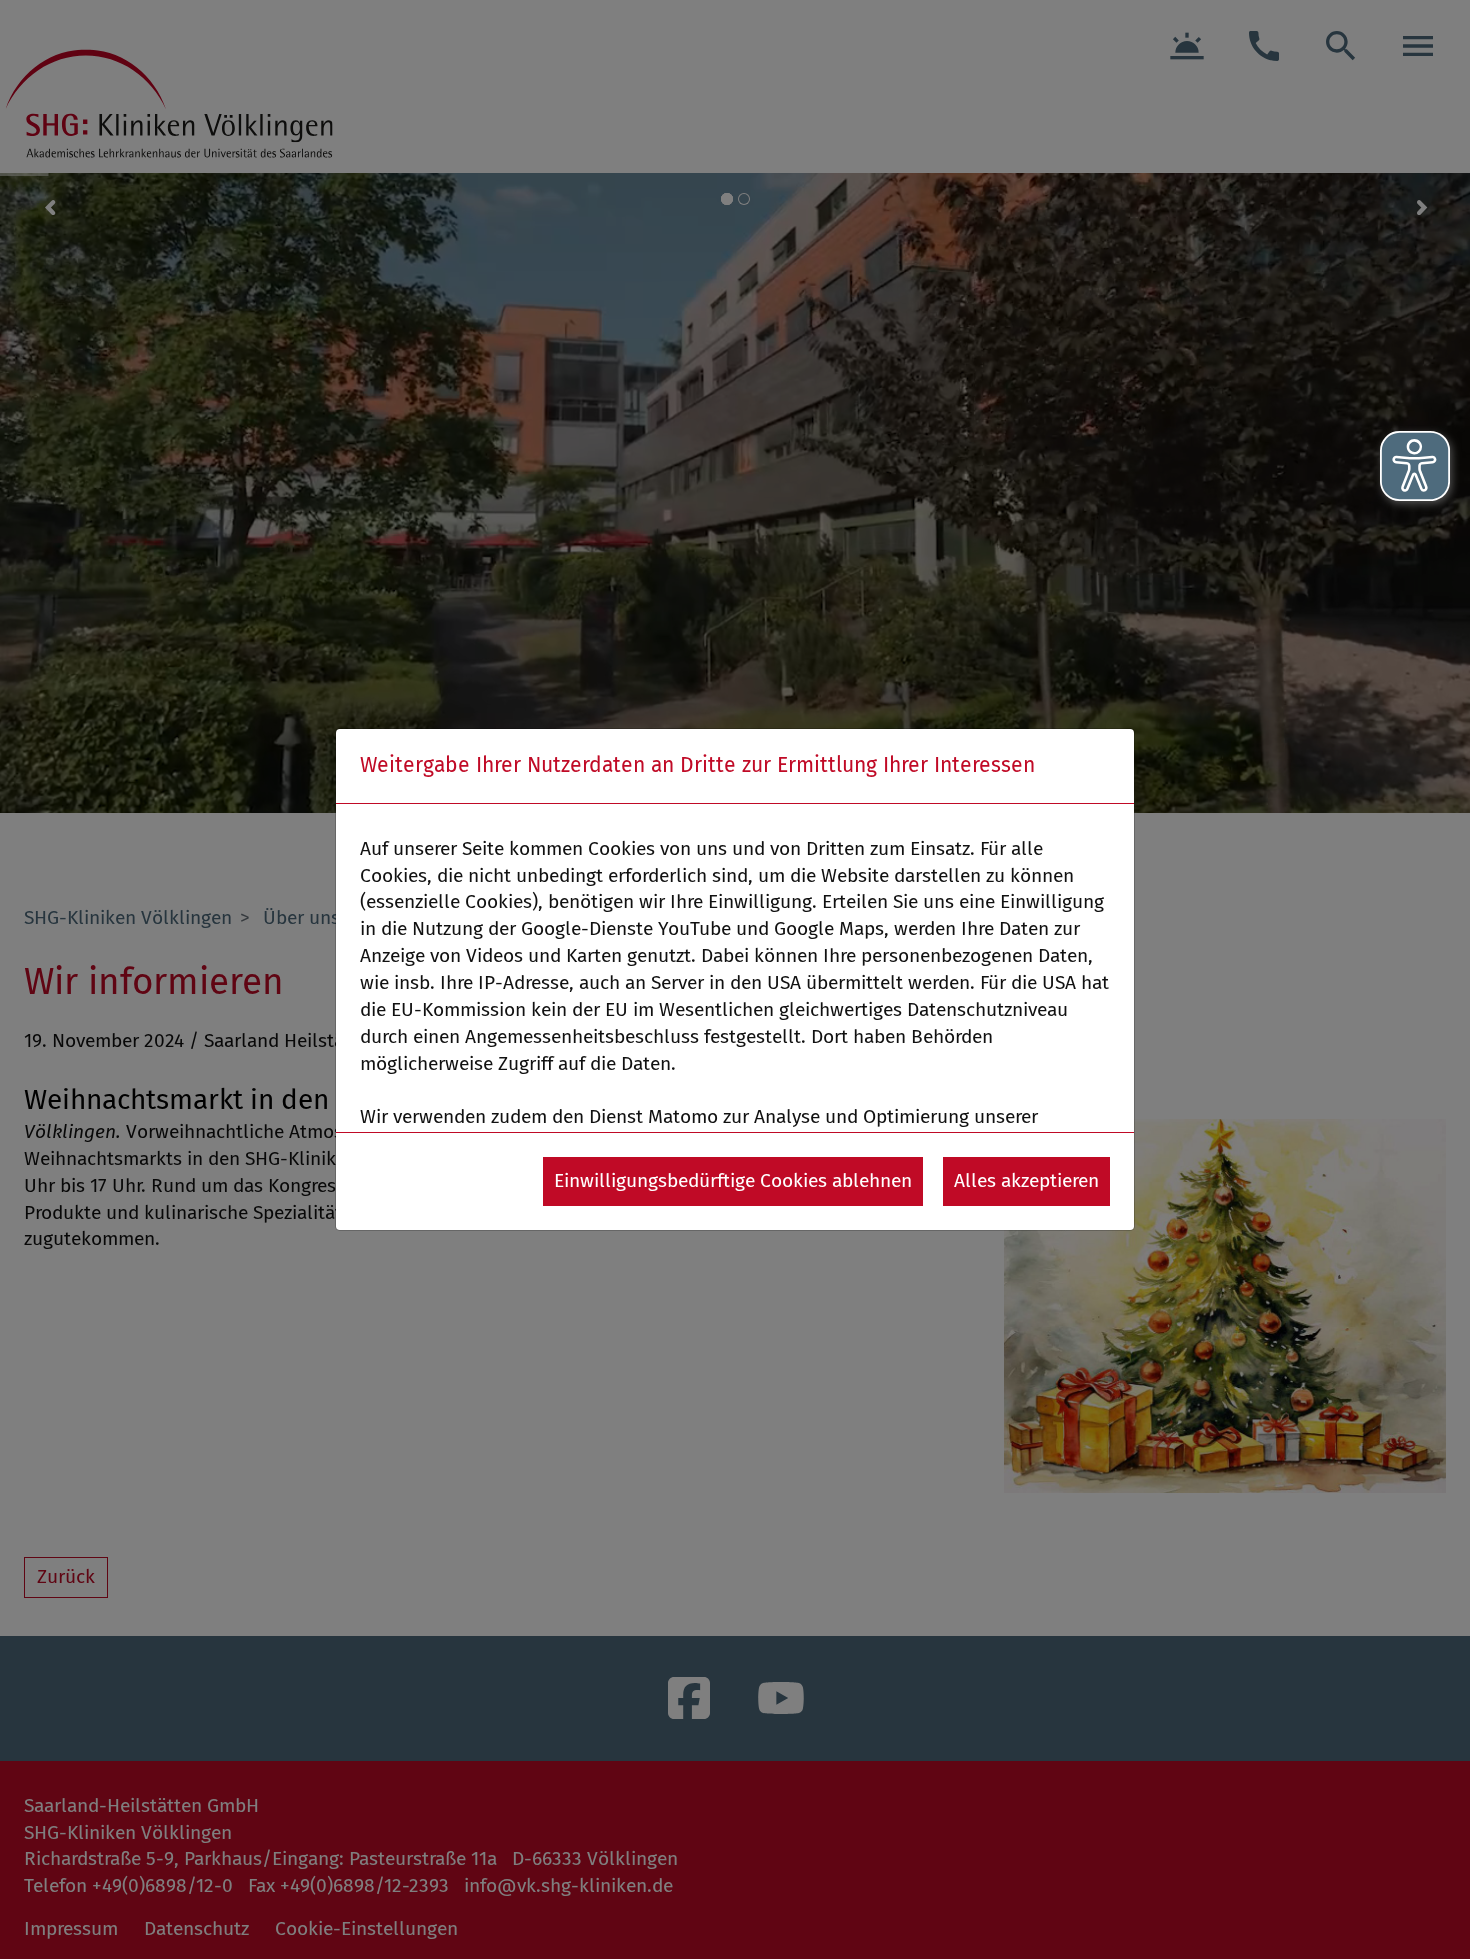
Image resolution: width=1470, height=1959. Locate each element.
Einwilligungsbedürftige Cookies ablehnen (733, 1180)
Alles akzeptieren (1026, 1180)
